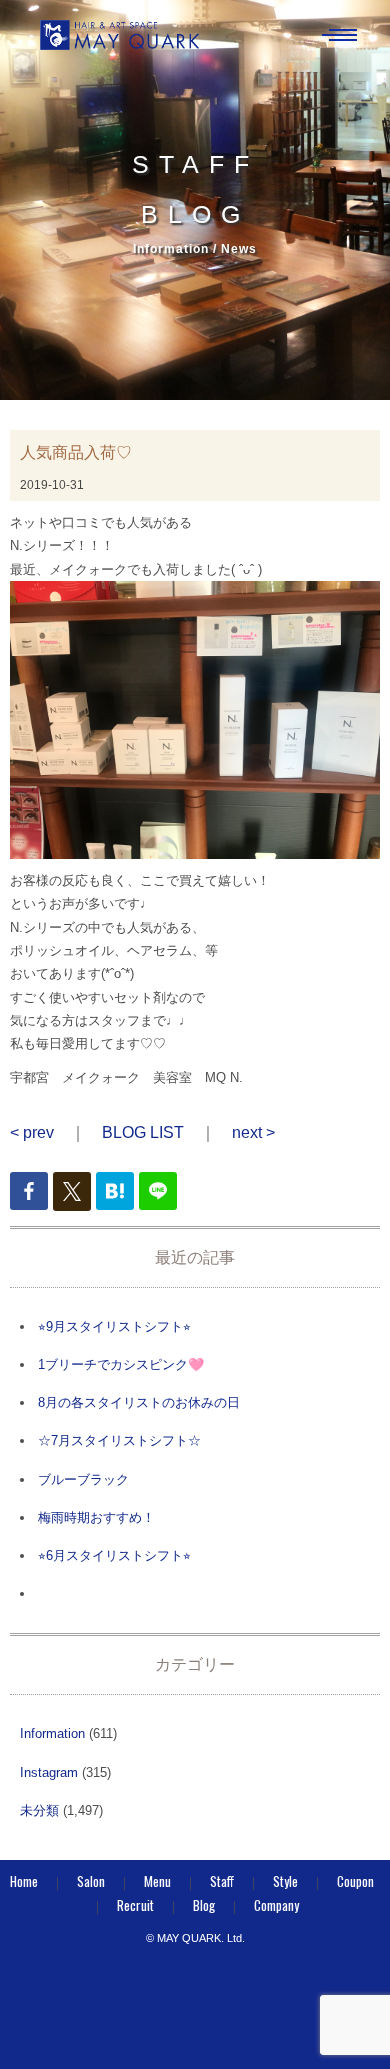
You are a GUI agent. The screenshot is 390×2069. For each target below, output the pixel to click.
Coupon (355, 1881)
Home (24, 1881)
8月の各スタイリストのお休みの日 (139, 1402)
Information (52, 1733)
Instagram (49, 1772)
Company (276, 1905)
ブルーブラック (83, 1479)
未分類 (39, 1810)
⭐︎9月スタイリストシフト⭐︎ (114, 1326)
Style (285, 1881)
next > (253, 1132)
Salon (91, 1881)
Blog (204, 1905)
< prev (32, 1132)
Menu (157, 1881)
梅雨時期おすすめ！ (96, 1517)
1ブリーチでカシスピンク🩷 (121, 1364)
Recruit (135, 1905)
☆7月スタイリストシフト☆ (119, 1440)
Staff (222, 1881)
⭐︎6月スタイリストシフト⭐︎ (114, 1555)
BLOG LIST (143, 1132)
